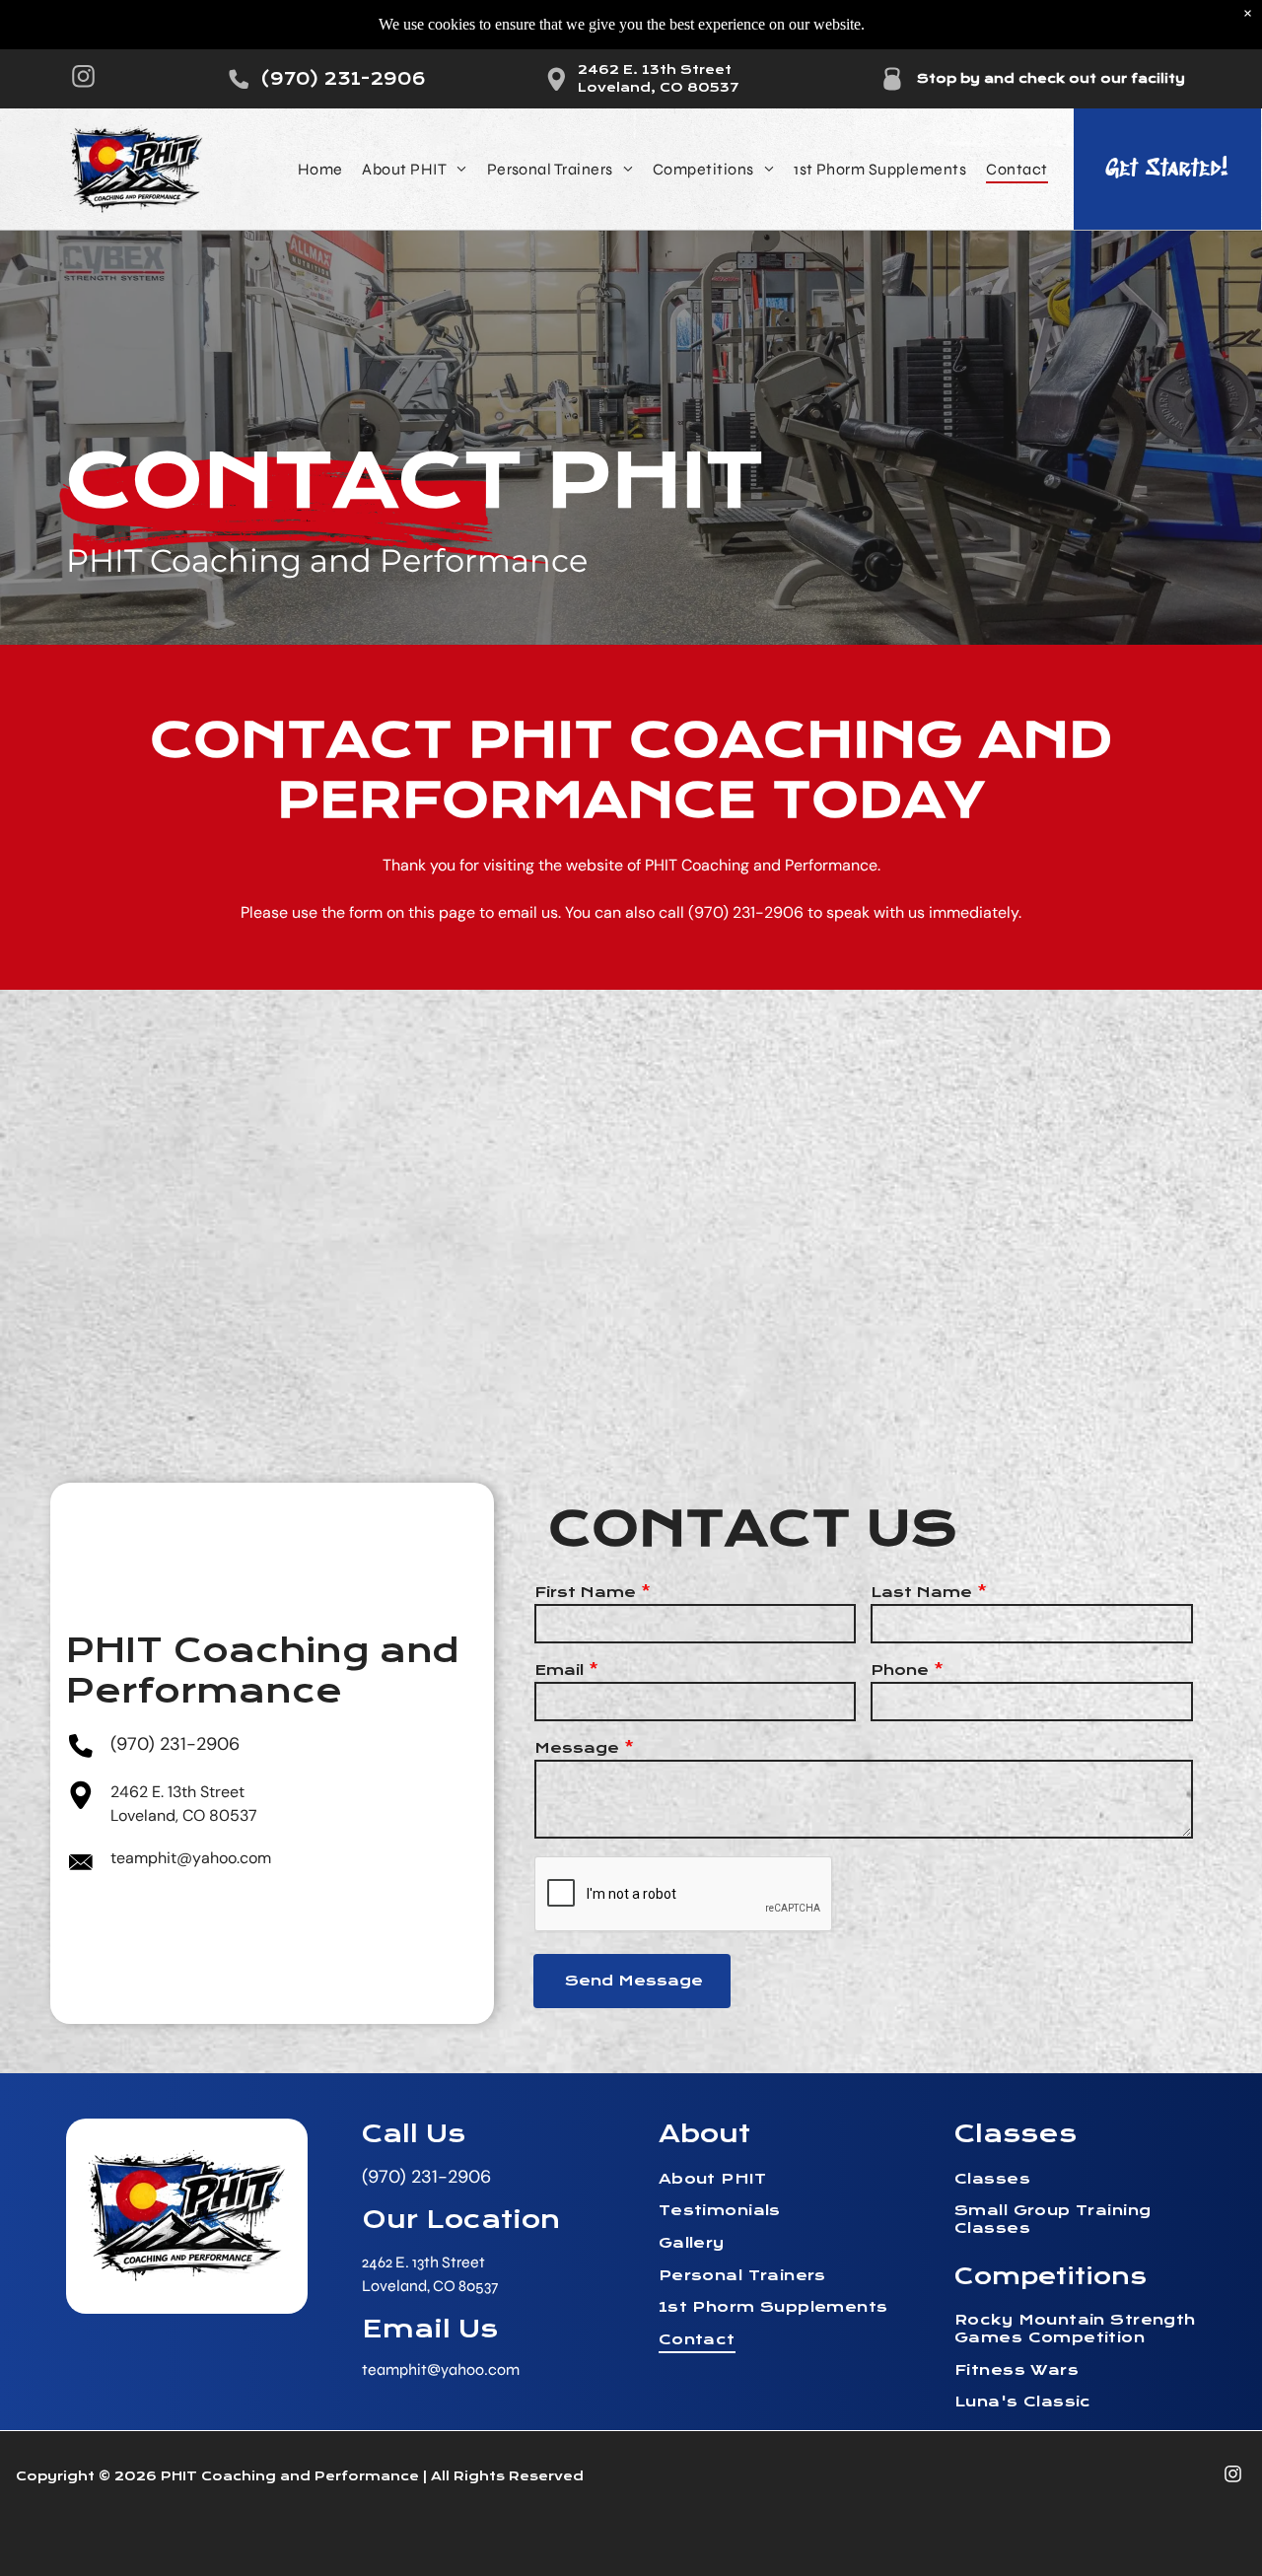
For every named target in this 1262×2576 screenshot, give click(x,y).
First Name (585, 1592)
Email (559, 1670)
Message (577, 1748)
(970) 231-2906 (746, 912)
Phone (900, 1670)
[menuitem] (320, 169)
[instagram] (83, 79)
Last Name (921, 1592)
